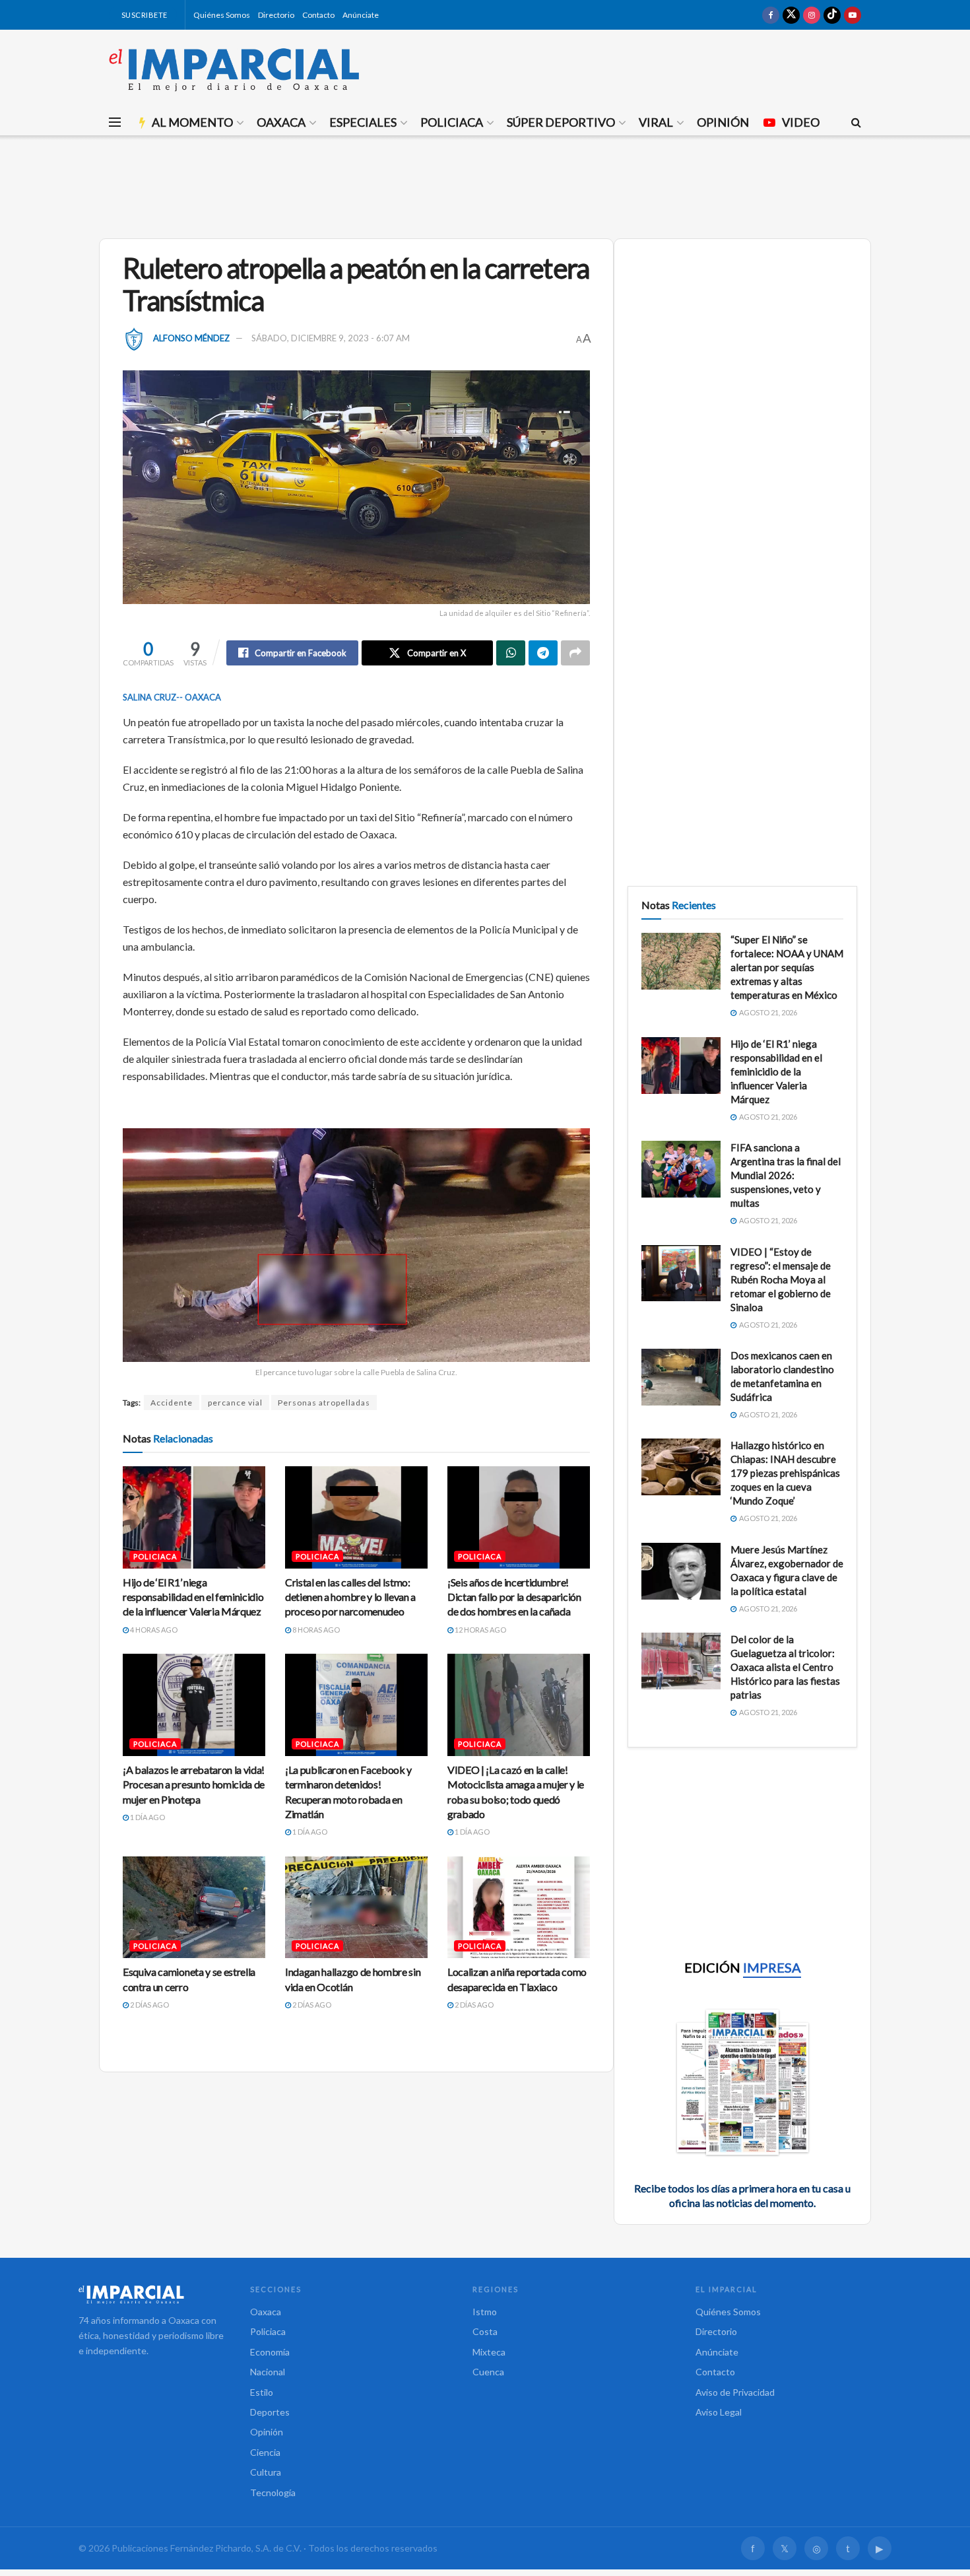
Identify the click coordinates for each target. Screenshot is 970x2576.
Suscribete (144, 15)
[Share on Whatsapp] (511, 653)
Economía (270, 2352)
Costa (485, 2331)
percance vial (235, 1403)
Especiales (363, 122)
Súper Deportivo (561, 122)
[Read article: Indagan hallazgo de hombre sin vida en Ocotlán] (356, 1907)
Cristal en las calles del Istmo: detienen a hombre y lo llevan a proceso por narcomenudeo (350, 1597)
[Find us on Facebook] (771, 15)
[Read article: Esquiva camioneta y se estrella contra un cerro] (194, 1907)
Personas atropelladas (324, 1403)
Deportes (270, 2412)
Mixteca (489, 2352)
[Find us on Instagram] (812, 15)
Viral (656, 122)
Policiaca (452, 122)
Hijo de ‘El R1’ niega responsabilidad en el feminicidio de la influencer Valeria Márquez (193, 1597)
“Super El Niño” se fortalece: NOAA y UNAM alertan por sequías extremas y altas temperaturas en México (787, 967)
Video (801, 122)
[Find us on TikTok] (832, 15)
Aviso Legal (719, 2412)
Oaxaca (281, 122)
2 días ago (149, 2005)
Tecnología (273, 2492)
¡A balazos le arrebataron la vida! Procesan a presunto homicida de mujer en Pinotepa (194, 1784)
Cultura (266, 2472)
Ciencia (265, 2452)
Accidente (172, 1403)
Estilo (262, 2392)
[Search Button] (856, 122)
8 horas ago (315, 1630)
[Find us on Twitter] (791, 15)
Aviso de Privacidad (735, 2392)
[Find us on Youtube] (853, 15)
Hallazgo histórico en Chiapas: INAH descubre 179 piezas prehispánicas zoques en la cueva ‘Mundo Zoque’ (785, 1473)
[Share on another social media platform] (575, 653)
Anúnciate (361, 15)
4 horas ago (153, 1630)
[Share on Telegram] (543, 653)
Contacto (318, 15)
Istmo (485, 2312)
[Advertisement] (485, 185)
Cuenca (488, 2372)
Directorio (276, 15)
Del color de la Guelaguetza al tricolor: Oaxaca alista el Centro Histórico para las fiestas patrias (785, 1667)
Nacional (268, 2372)
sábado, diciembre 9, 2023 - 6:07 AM (331, 338)
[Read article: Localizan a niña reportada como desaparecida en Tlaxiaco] (519, 1907)
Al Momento (192, 122)
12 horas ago (480, 1630)
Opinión (723, 122)
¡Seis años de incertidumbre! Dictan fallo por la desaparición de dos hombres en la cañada (514, 1597)
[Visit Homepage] (234, 69)
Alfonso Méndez (191, 338)
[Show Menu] (115, 122)
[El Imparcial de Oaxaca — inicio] (151, 2294)
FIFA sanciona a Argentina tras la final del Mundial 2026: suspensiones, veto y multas (786, 1175)
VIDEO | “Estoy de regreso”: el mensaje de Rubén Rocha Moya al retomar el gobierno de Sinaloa (781, 1279)
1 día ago (147, 1817)
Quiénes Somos (222, 15)
